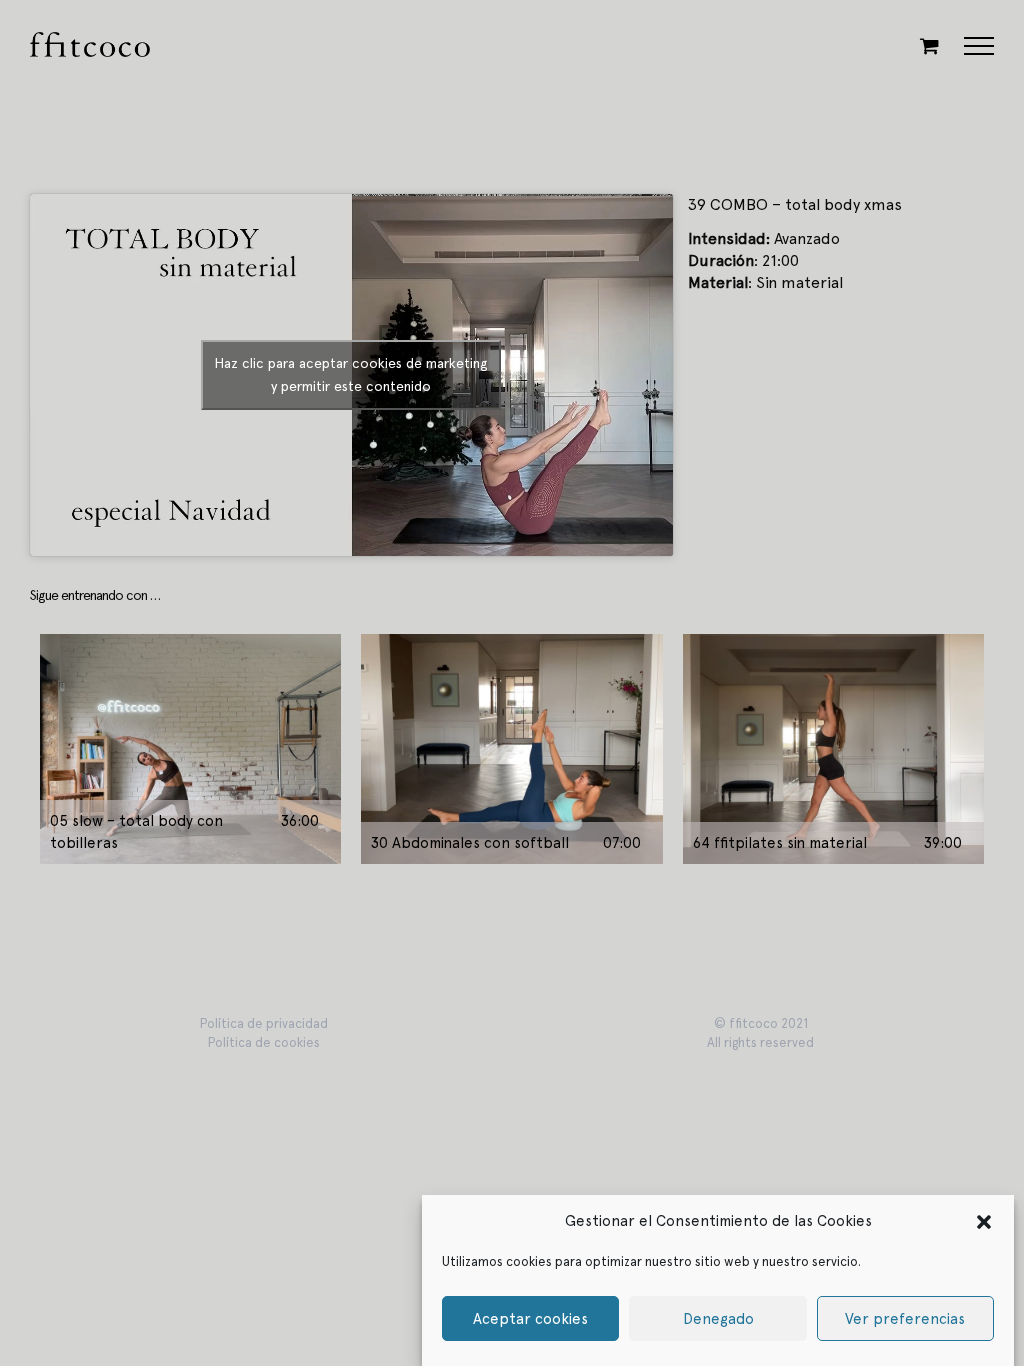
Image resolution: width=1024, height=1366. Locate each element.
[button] (984, 1221)
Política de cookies (264, 1042)
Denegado (718, 1319)
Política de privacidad (264, 1023)
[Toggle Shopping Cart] (929, 45)
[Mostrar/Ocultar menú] (979, 46)
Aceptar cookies (530, 1319)
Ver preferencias (905, 1319)
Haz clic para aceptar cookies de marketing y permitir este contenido (351, 374)
